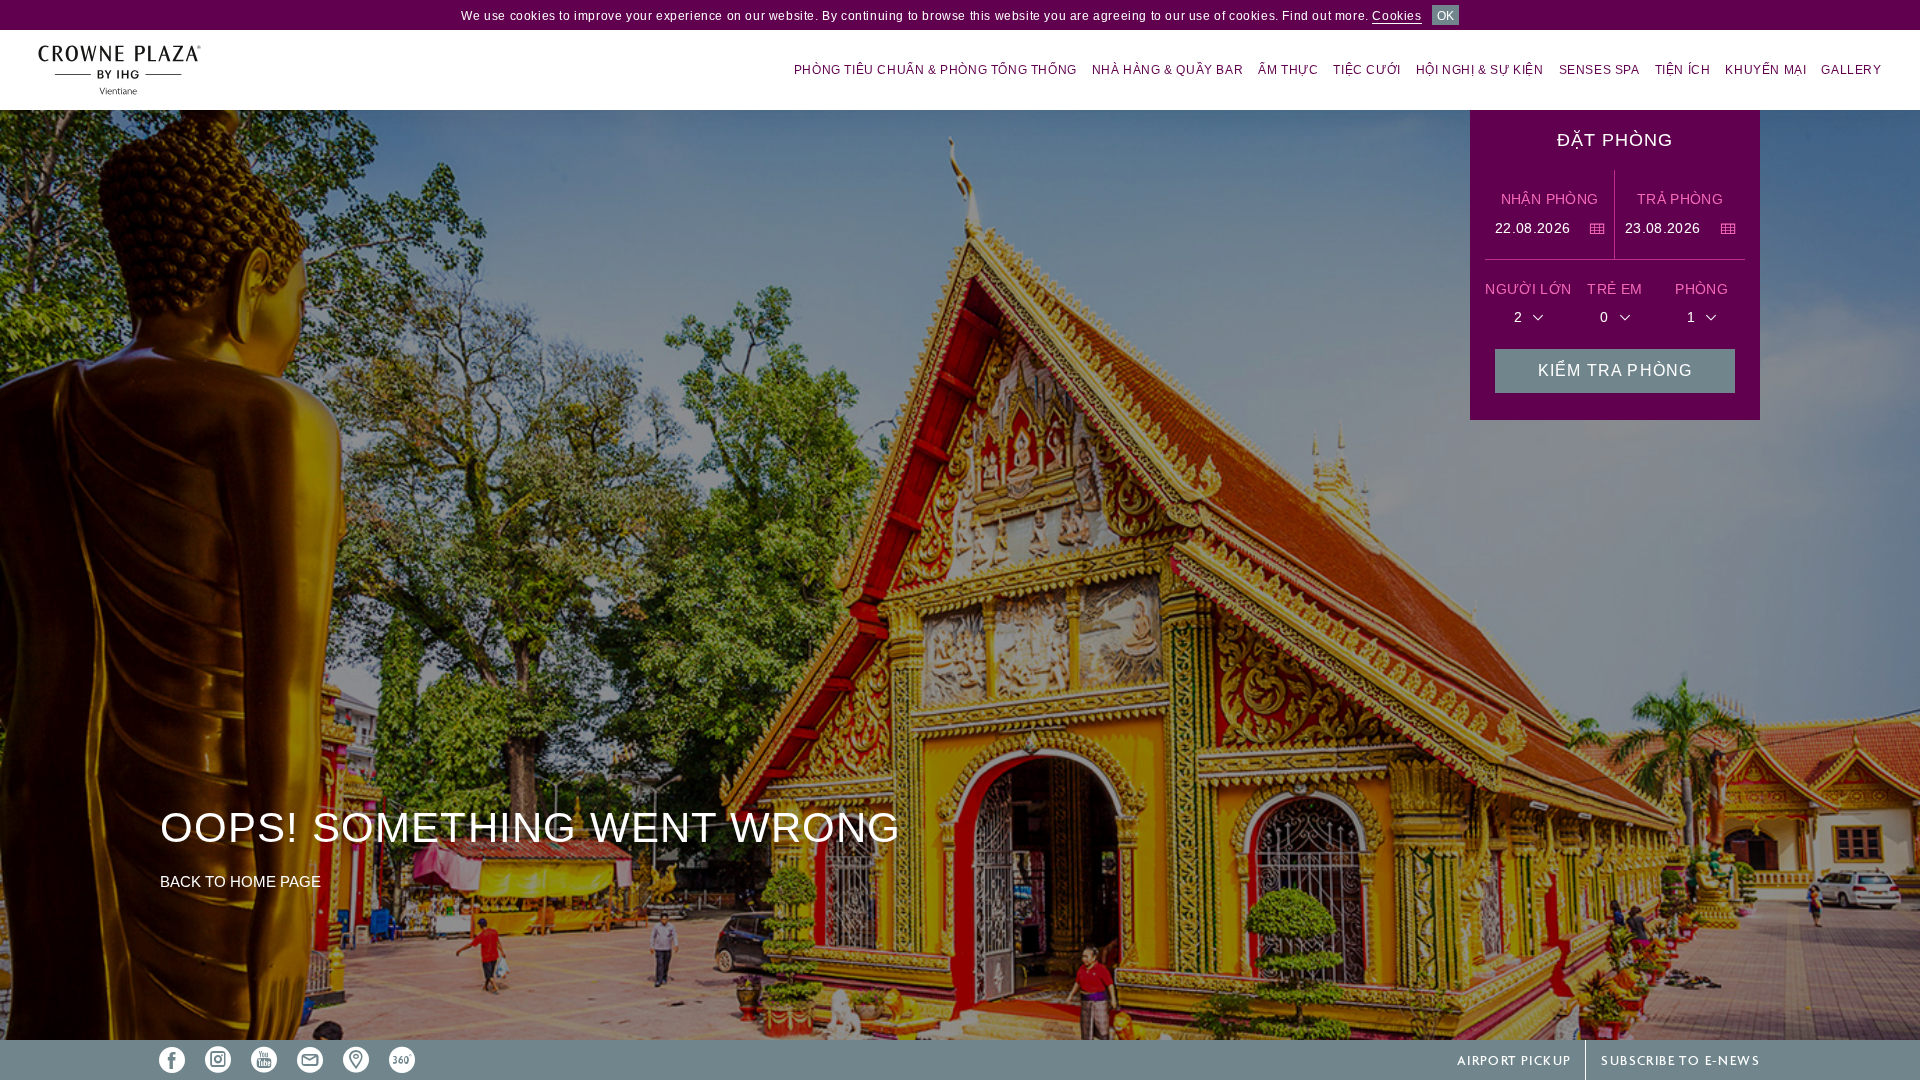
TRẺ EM (1614, 289)
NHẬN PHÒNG (1550, 199)
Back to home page (240, 881)
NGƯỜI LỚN (1528, 289)
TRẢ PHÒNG (1680, 199)
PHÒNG (1701, 289)
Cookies (1396, 16)
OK (1445, 16)
